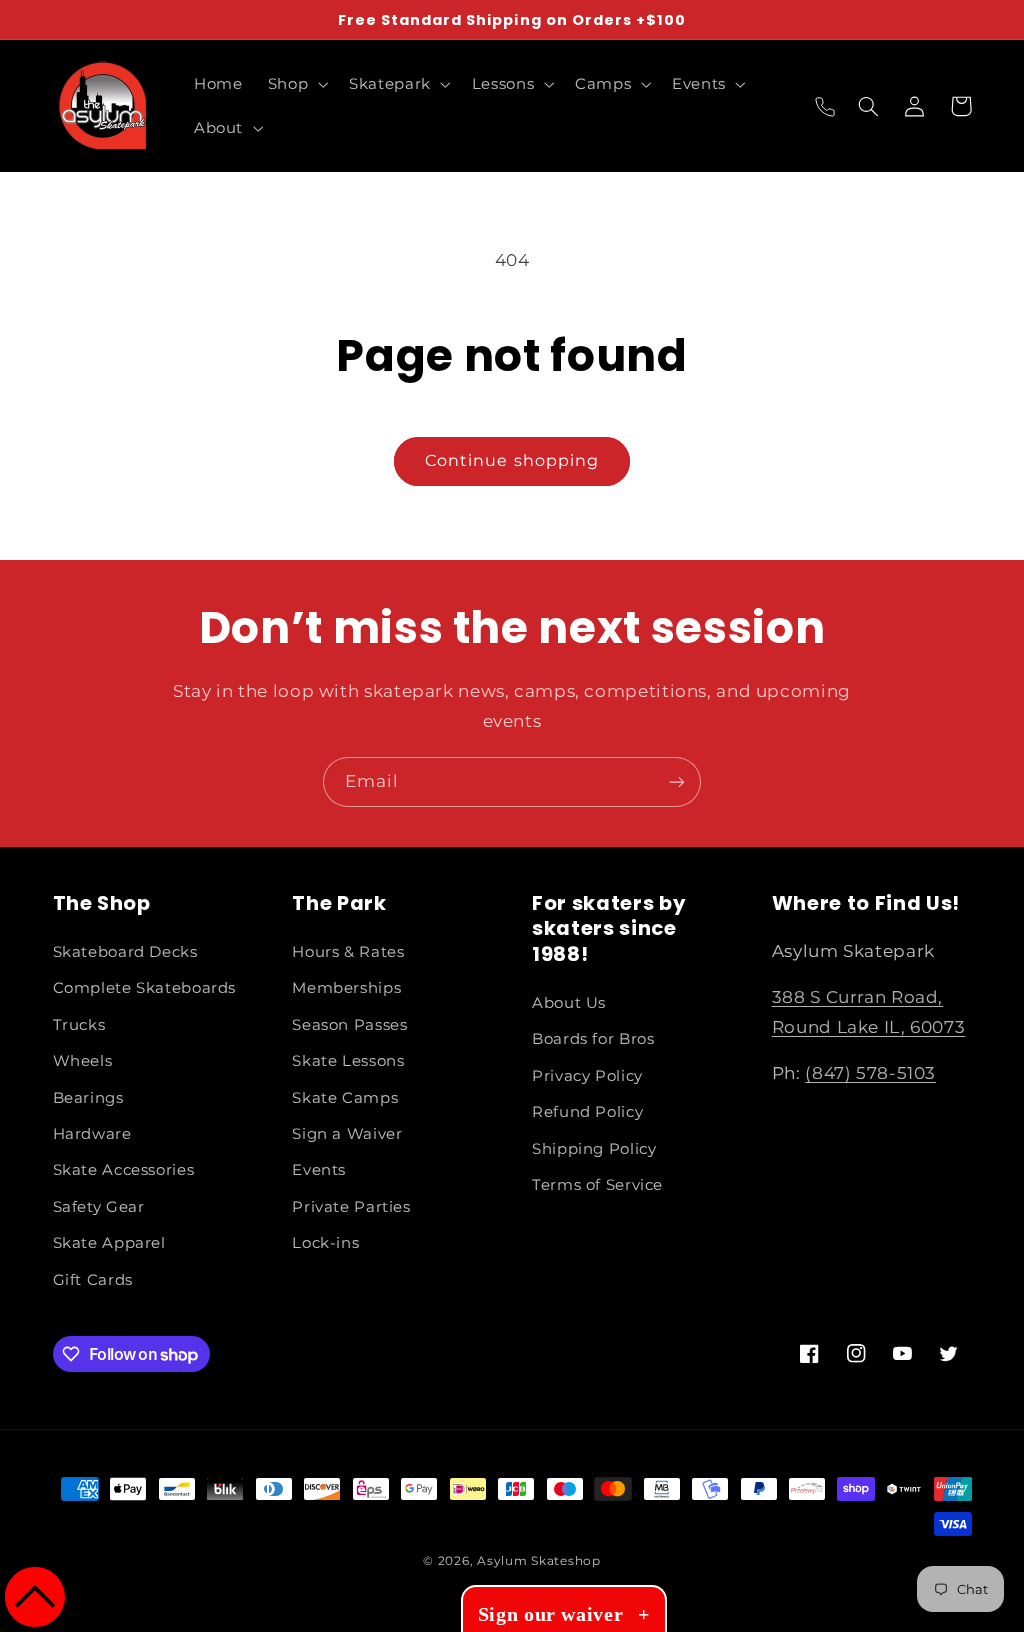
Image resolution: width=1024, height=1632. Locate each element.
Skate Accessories (124, 1170)
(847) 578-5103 (870, 1073)
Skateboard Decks (125, 952)
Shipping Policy (594, 1149)
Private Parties (351, 1207)
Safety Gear (99, 1207)
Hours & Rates (348, 952)
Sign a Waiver (347, 1134)
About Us (569, 1003)
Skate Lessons (348, 1061)
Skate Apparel (109, 1243)
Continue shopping (512, 460)
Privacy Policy (587, 1076)
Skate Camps (345, 1098)
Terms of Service (597, 1185)
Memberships (346, 988)
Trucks (79, 1025)
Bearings (88, 1098)
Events (319, 1170)
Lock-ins (325, 1243)
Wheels (83, 1061)
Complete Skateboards (145, 988)
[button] (295, 84)
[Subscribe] (677, 781)
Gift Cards (93, 1280)
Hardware (92, 1134)
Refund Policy (587, 1112)
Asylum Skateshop (539, 1561)
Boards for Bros (593, 1039)
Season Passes (349, 1025)
